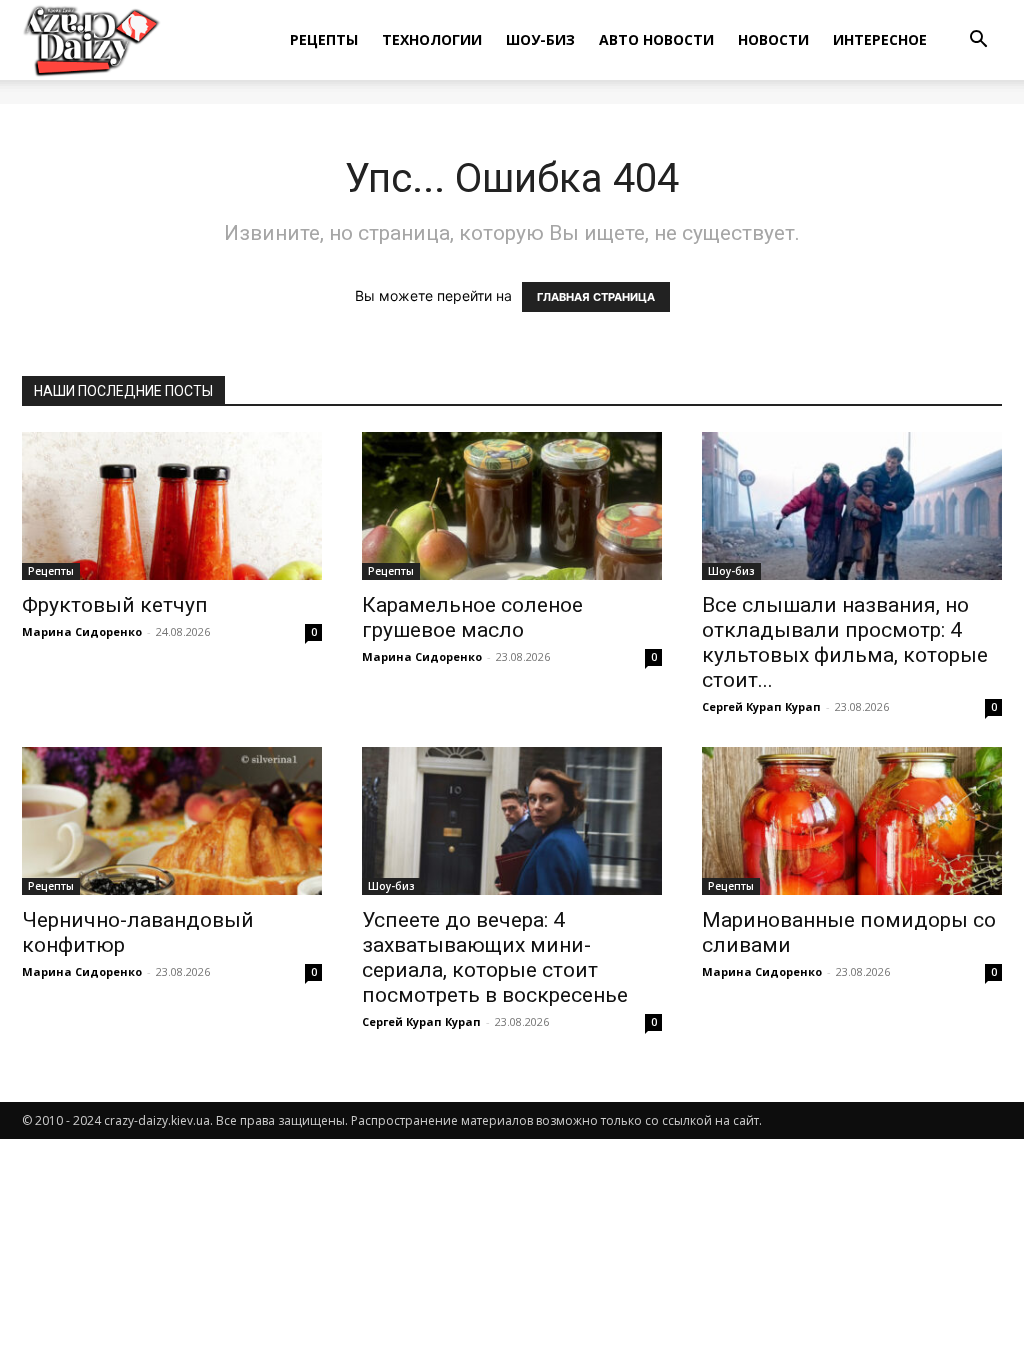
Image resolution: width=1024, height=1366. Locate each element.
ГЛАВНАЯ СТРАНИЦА (596, 297)
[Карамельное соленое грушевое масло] (512, 506)
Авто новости (656, 39)
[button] (978, 41)
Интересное (880, 39)
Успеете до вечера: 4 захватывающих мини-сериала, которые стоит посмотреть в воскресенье (495, 957)
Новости (773, 39)
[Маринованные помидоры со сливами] (852, 821)
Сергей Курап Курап (761, 706)
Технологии (432, 39)
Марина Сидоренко (82, 631)
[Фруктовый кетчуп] (172, 506)
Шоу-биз (540, 39)
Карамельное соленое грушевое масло (472, 617)
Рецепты (324, 39)
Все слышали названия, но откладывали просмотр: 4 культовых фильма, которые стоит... (845, 642)
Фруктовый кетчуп (115, 605)
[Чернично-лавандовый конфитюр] (172, 821)
